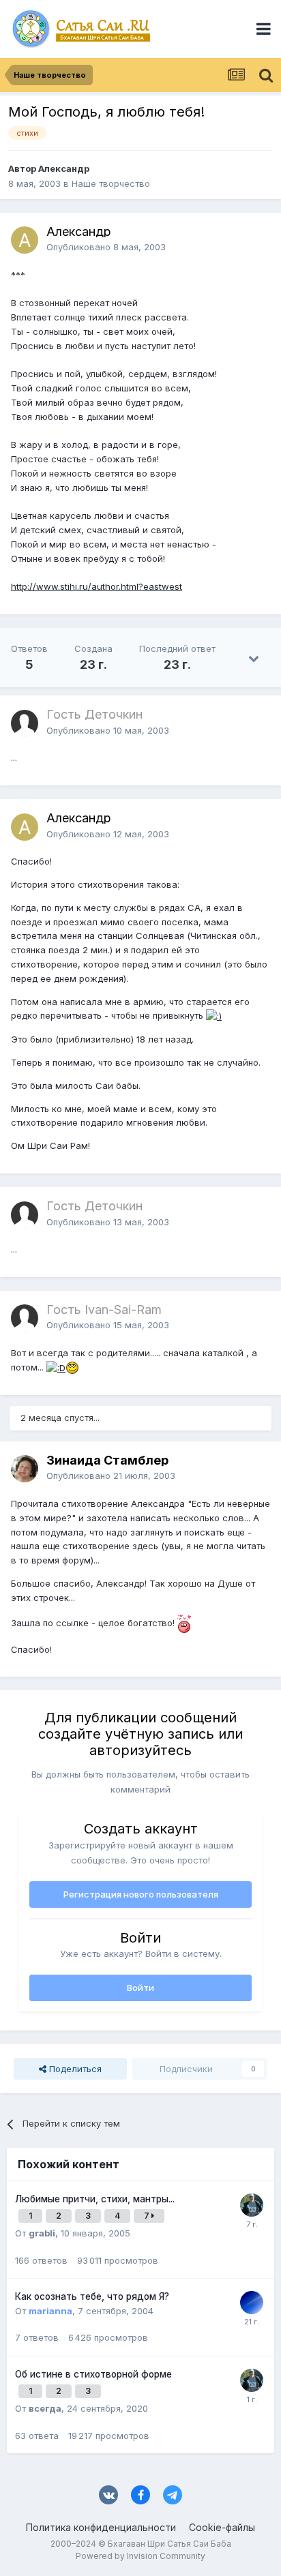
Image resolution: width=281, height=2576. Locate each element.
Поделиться (74, 2069)
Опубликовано (106, 247)
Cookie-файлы (222, 2527)
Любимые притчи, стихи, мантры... (95, 2199)
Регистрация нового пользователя (141, 1894)
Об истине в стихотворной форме (93, 2374)
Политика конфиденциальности (101, 2527)
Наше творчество (111, 183)
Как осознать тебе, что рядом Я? (92, 2296)
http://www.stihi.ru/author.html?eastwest (97, 586)
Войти (140, 1988)
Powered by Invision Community (140, 2556)
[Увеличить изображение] (214, 1015)
